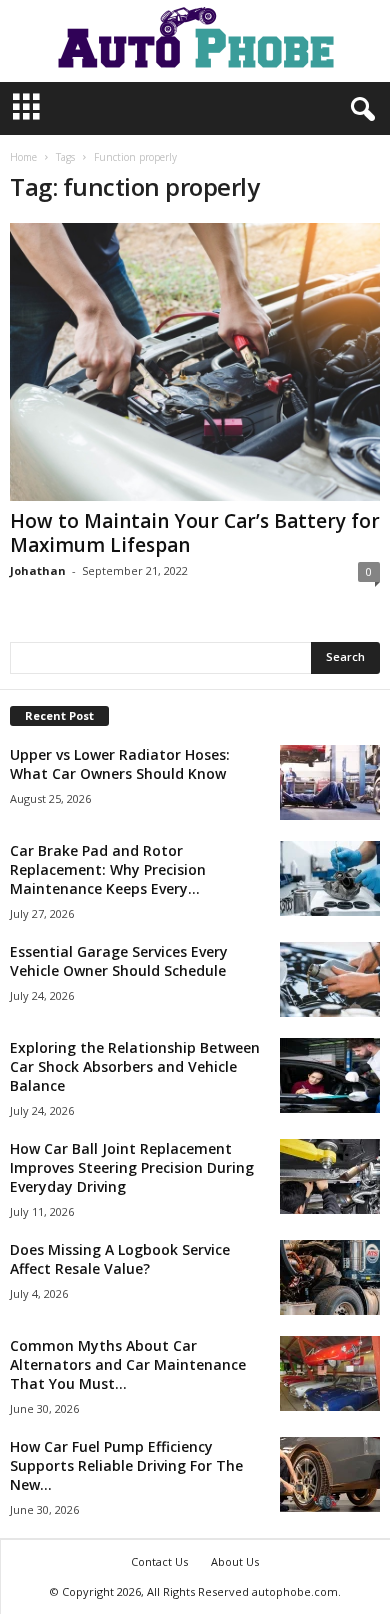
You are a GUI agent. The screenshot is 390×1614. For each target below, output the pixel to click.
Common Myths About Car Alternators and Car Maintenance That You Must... (128, 1364)
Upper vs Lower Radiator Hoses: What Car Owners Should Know (120, 764)
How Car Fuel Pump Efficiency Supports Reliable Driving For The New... (126, 1465)
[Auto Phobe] (195, 41)
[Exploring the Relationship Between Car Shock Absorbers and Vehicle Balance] (330, 1075)
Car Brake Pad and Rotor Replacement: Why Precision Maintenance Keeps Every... (108, 869)
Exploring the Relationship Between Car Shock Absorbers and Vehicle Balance (135, 1066)
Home (23, 157)
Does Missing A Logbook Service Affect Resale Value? (120, 1259)
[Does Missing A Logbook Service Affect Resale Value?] (330, 1277)
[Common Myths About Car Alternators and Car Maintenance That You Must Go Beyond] (330, 1373)
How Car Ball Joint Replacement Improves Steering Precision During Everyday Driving (132, 1167)
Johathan (38, 570)
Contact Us (159, 1561)
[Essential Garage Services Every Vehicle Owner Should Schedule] (330, 979)
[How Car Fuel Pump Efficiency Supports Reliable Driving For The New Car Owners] (330, 1474)
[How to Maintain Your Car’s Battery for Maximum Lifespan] (195, 362)
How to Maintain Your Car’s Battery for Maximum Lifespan (195, 533)
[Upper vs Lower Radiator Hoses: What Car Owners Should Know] (330, 782)
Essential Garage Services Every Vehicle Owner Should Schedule (119, 961)
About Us (235, 1561)
